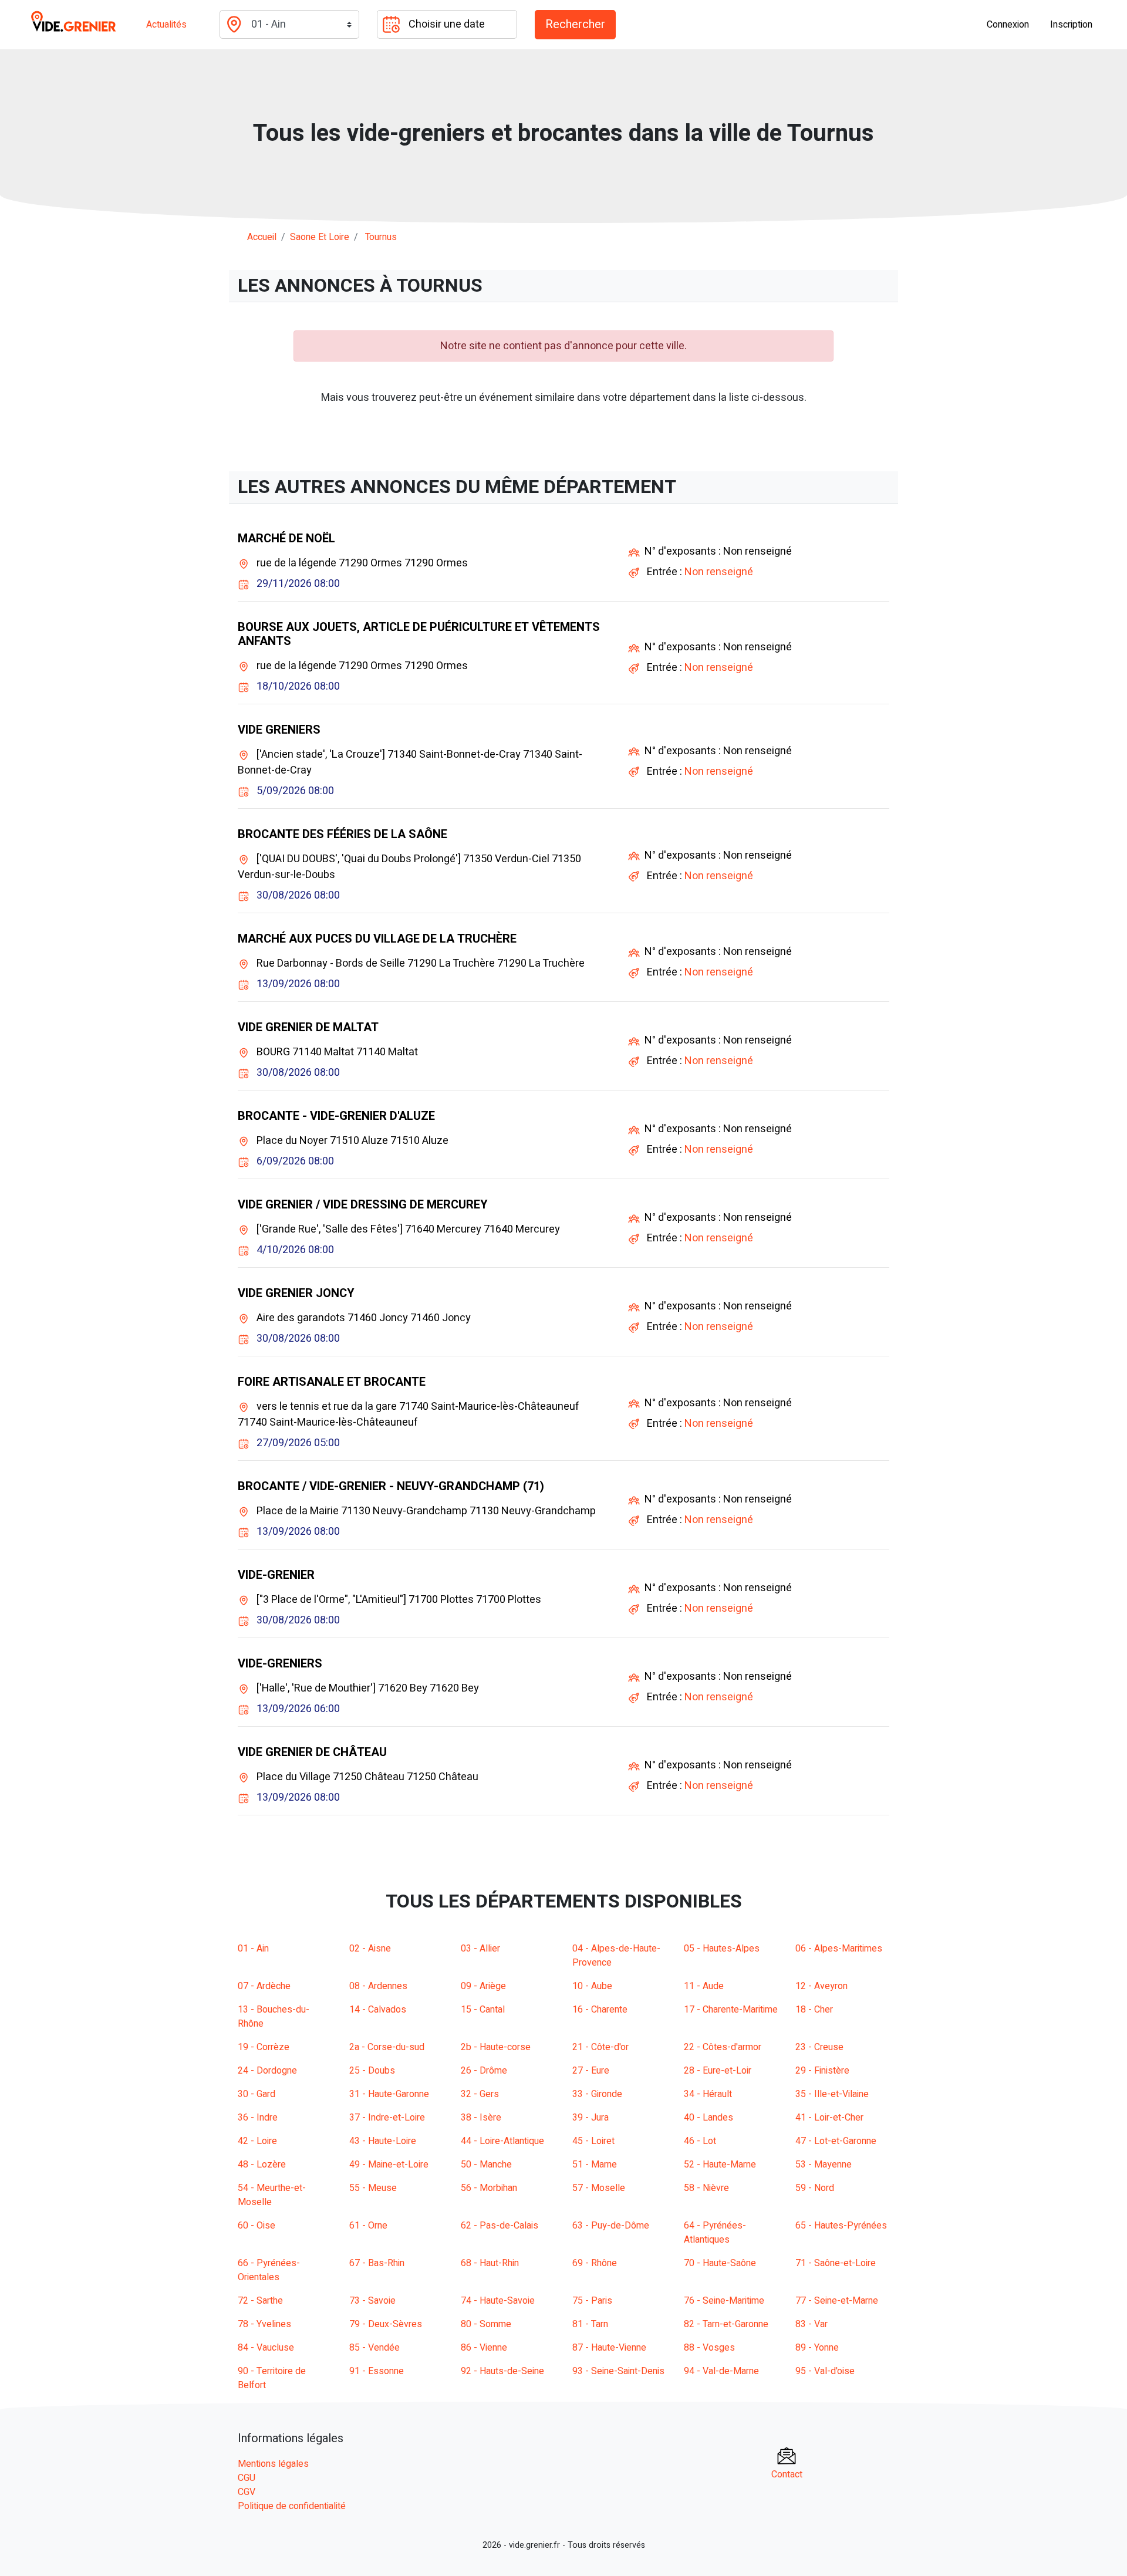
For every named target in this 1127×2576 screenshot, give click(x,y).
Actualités (166, 25)
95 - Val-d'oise (825, 2371)
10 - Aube (592, 1986)
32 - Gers (480, 2094)
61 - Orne (368, 2226)
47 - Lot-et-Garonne (836, 2141)
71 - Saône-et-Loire (836, 2263)
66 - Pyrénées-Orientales (269, 2270)
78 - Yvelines (264, 2324)
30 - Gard (257, 2094)
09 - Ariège (483, 1986)
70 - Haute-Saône (720, 2263)
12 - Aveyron (821, 1986)
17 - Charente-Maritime (731, 2010)
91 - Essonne (377, 2371)
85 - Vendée (374, 2348)
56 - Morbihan (489, 2188)
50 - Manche (486, 2165)
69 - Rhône (595, 2263)
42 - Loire (257, 2141)
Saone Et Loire (320, 237)
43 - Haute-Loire (383, 2141)
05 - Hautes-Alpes (722, 1949)
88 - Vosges (709, 2348)
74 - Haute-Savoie (498, 2301)
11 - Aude (704, 1986)
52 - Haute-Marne (720, 2165)
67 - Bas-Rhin (377, 2263)
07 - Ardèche (264, 1986)
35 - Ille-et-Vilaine (832, 2094)
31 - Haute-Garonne (389, 2094)
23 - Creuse (819, 2047)
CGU (247, 2478)
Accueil (262, 237)
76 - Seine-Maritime (724, 2301)
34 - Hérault (708, 2094)
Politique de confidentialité (292, 2506)
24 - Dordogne (267, 2071)
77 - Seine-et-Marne (837, 2301)
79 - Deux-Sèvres (386, 2324)
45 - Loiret (593, 2141)
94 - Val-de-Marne (721, 2371)
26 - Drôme (484, 2071)
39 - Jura (591, 2118)
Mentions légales (273, 2464)
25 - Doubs (372, 2071)
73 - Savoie (372, 2301)
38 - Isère (481, 2118)
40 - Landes (708, 2118)
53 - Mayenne (824, 2165)
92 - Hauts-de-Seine (502, 2371)
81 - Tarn (590, 2324)
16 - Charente (600, 2010)
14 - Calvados (378, 2010)
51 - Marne (595, 2165)
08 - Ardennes (378, 1986)
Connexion (1008, 25)
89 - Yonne (817, 2348)
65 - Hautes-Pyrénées (841, 2226)
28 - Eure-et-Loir (718, 2071)
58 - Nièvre (706, 2188)
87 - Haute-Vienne (609, 2348)
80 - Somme (486, 2324)
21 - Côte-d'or (600, 2047)
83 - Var (811, 2324)
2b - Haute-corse (496, 2047)
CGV (247, 2492)
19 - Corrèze (264, 2047)
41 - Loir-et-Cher (829, 2118)
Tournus (381, 237)
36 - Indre (258, 2118)
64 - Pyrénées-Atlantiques (715, 2233)
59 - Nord (815, 2188)
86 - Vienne (484, 2348)
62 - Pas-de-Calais (500, 2226)
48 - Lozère (262, 2165)
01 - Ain (253, 1949)
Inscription (1071, 25)
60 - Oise (257, 2226)
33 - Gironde (597, 2094)
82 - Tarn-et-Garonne (726, 2324)
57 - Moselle (599, 2188)
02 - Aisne (370, 1949)
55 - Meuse (373, 2188)
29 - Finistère (822, 2071)
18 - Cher (814, 2010)
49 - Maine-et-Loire (389, 2165)
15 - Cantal (483, 2010)
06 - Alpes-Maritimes (839, 1949)
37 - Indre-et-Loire (387, 2118)
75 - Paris (592, 2301)
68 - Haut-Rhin (490, 2263)
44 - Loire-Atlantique (502, 2141)
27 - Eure (591, 2071)
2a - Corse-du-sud (387, 2047)
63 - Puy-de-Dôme (611, 2226)
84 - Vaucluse (266, 2348)
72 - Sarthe (260, 2301)
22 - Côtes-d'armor (723, 2047)
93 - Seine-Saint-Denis (618, 2371)
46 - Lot (700, 2141)
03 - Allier (480, 1949)
